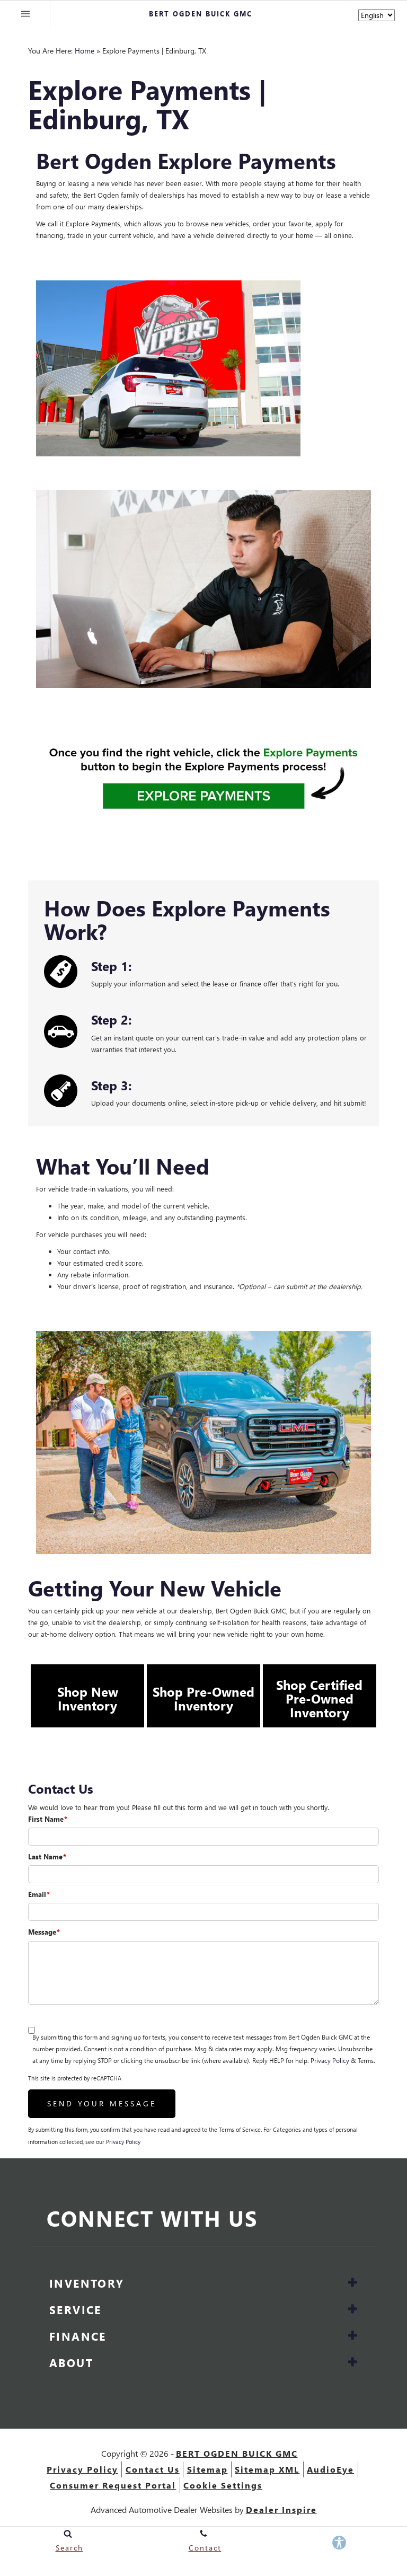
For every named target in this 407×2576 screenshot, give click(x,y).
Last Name (47, 1856)
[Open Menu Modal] (25, 14)
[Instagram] (326, 2221)
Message (44, 1932)
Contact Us (153, 2469)
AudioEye (330, 2469)
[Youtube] (350, 2221)
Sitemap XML (267, 2469)
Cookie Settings (223, 2485)
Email (39, 1894)
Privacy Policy (330, 2061)
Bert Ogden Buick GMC (237, 2453)
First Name (48, 1819)
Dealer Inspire (281, 2509)
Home (85, 51)
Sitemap (207, 2469)
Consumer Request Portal (113, 2485)
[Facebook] (300, 2221)
